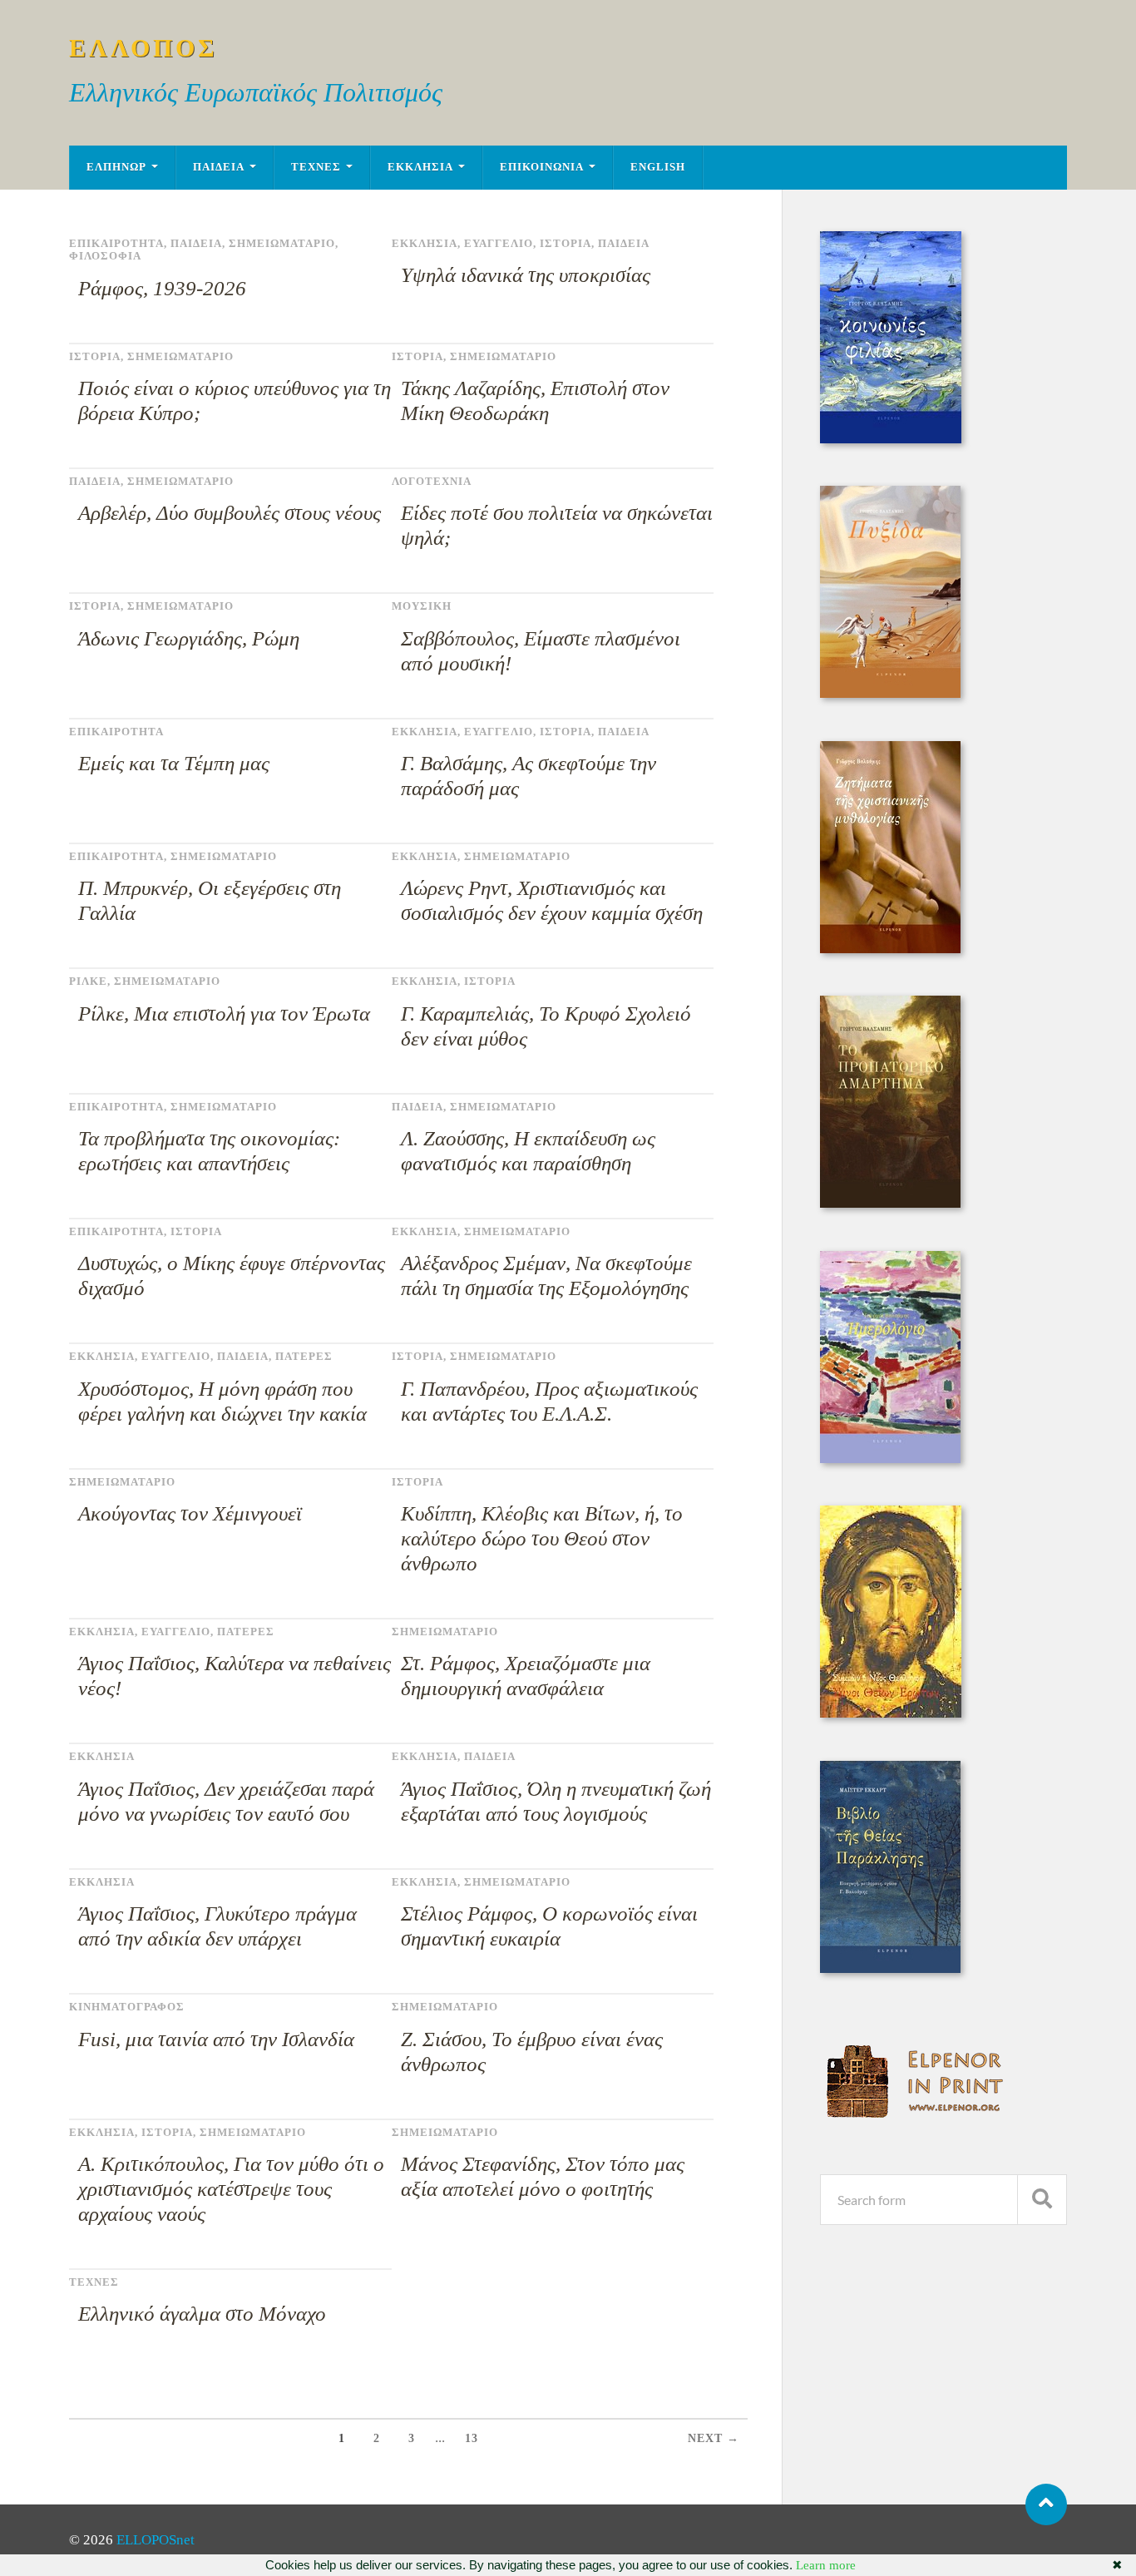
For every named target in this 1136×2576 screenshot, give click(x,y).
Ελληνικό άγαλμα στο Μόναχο (202, 2314)
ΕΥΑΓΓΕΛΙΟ (499, 244)
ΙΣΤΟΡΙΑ (566, 244)
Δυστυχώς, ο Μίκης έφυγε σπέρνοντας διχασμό (232, 1276)
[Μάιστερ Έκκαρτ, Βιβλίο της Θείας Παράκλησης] (890, 1968)
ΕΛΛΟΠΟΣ (143, 48)
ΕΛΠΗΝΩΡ (116, 167)
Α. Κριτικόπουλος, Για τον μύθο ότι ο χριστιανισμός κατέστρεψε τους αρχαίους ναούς (231, 2189)
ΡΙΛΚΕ (88, 981)
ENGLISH (658, 167)
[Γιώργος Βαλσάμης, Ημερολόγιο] (890, 1459)
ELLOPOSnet (156, 2540)
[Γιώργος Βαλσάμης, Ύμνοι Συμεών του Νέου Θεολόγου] (891, 1713)
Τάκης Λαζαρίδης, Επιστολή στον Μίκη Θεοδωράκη (535, 400)
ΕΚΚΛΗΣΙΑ (420, 167)
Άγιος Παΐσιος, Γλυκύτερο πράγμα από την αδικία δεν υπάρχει (217, 1926)
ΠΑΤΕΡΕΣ (304, 1357)
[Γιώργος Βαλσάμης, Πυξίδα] (890, 693)
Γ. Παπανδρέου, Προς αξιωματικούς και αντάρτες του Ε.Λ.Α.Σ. (549, 1401)
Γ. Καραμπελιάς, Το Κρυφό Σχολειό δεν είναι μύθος (546, 1026)
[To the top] (1046, 2504)
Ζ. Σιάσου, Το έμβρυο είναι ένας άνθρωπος (532, 2052)
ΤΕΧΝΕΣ (316, 167)
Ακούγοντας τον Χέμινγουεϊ (190, 1513)
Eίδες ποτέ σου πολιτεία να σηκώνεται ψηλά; (557, 525)
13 (472, 2438)
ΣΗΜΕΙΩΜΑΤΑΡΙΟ (282, 244)
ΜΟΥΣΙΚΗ (422, 606)
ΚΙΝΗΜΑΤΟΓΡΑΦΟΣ (127, 2007)
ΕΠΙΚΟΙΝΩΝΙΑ (542, 167)
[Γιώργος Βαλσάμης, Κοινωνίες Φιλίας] (891, 439)
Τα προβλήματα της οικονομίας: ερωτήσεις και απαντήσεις (209, 1151)
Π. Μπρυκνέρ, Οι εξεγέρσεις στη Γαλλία (210, 900)
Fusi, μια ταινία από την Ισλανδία (216, 2039)
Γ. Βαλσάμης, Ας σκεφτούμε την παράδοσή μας (528, 776)
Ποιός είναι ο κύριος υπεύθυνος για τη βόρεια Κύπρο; (235, 400)
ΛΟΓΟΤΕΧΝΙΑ (432, 482)
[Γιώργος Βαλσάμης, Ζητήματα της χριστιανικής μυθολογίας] (890, 949)
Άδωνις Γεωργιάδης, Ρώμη (189, 638)
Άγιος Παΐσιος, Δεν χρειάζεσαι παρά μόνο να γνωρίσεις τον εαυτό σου (226, 1801)
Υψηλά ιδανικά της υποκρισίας (526, 275)
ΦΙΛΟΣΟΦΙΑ (105, 256)
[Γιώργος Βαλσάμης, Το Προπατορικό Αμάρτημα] (890, 1203)
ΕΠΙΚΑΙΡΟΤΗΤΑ (116, 244)
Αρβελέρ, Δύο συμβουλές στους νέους (230, 513)
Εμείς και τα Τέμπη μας (174, 763)
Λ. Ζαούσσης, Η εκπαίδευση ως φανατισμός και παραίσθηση (528, 1151)
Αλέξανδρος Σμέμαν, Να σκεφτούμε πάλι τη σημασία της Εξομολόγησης (546, 1276)
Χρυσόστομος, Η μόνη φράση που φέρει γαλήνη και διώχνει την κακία (222, 1401)
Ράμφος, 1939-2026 (162, 288)
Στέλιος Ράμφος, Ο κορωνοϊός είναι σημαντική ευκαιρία (549, 1926)
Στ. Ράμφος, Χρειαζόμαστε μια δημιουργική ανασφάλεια (526, 1676)
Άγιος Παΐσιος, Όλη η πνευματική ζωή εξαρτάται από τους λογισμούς (556, 1801)
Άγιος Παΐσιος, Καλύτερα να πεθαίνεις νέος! (235, 1676)
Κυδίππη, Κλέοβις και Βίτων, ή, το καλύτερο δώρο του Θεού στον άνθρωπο (542, 1538)
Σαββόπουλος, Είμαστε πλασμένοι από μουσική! (541, 651)
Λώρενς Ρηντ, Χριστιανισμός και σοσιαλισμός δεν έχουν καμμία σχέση (552, 900)
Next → (714, 2438)
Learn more (826, 2565)
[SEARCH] (1042, 2200)
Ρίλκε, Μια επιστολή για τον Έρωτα (224, 1014)
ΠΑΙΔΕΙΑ (219, 167)
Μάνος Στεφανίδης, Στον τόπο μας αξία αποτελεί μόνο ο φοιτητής (543, 2176)
